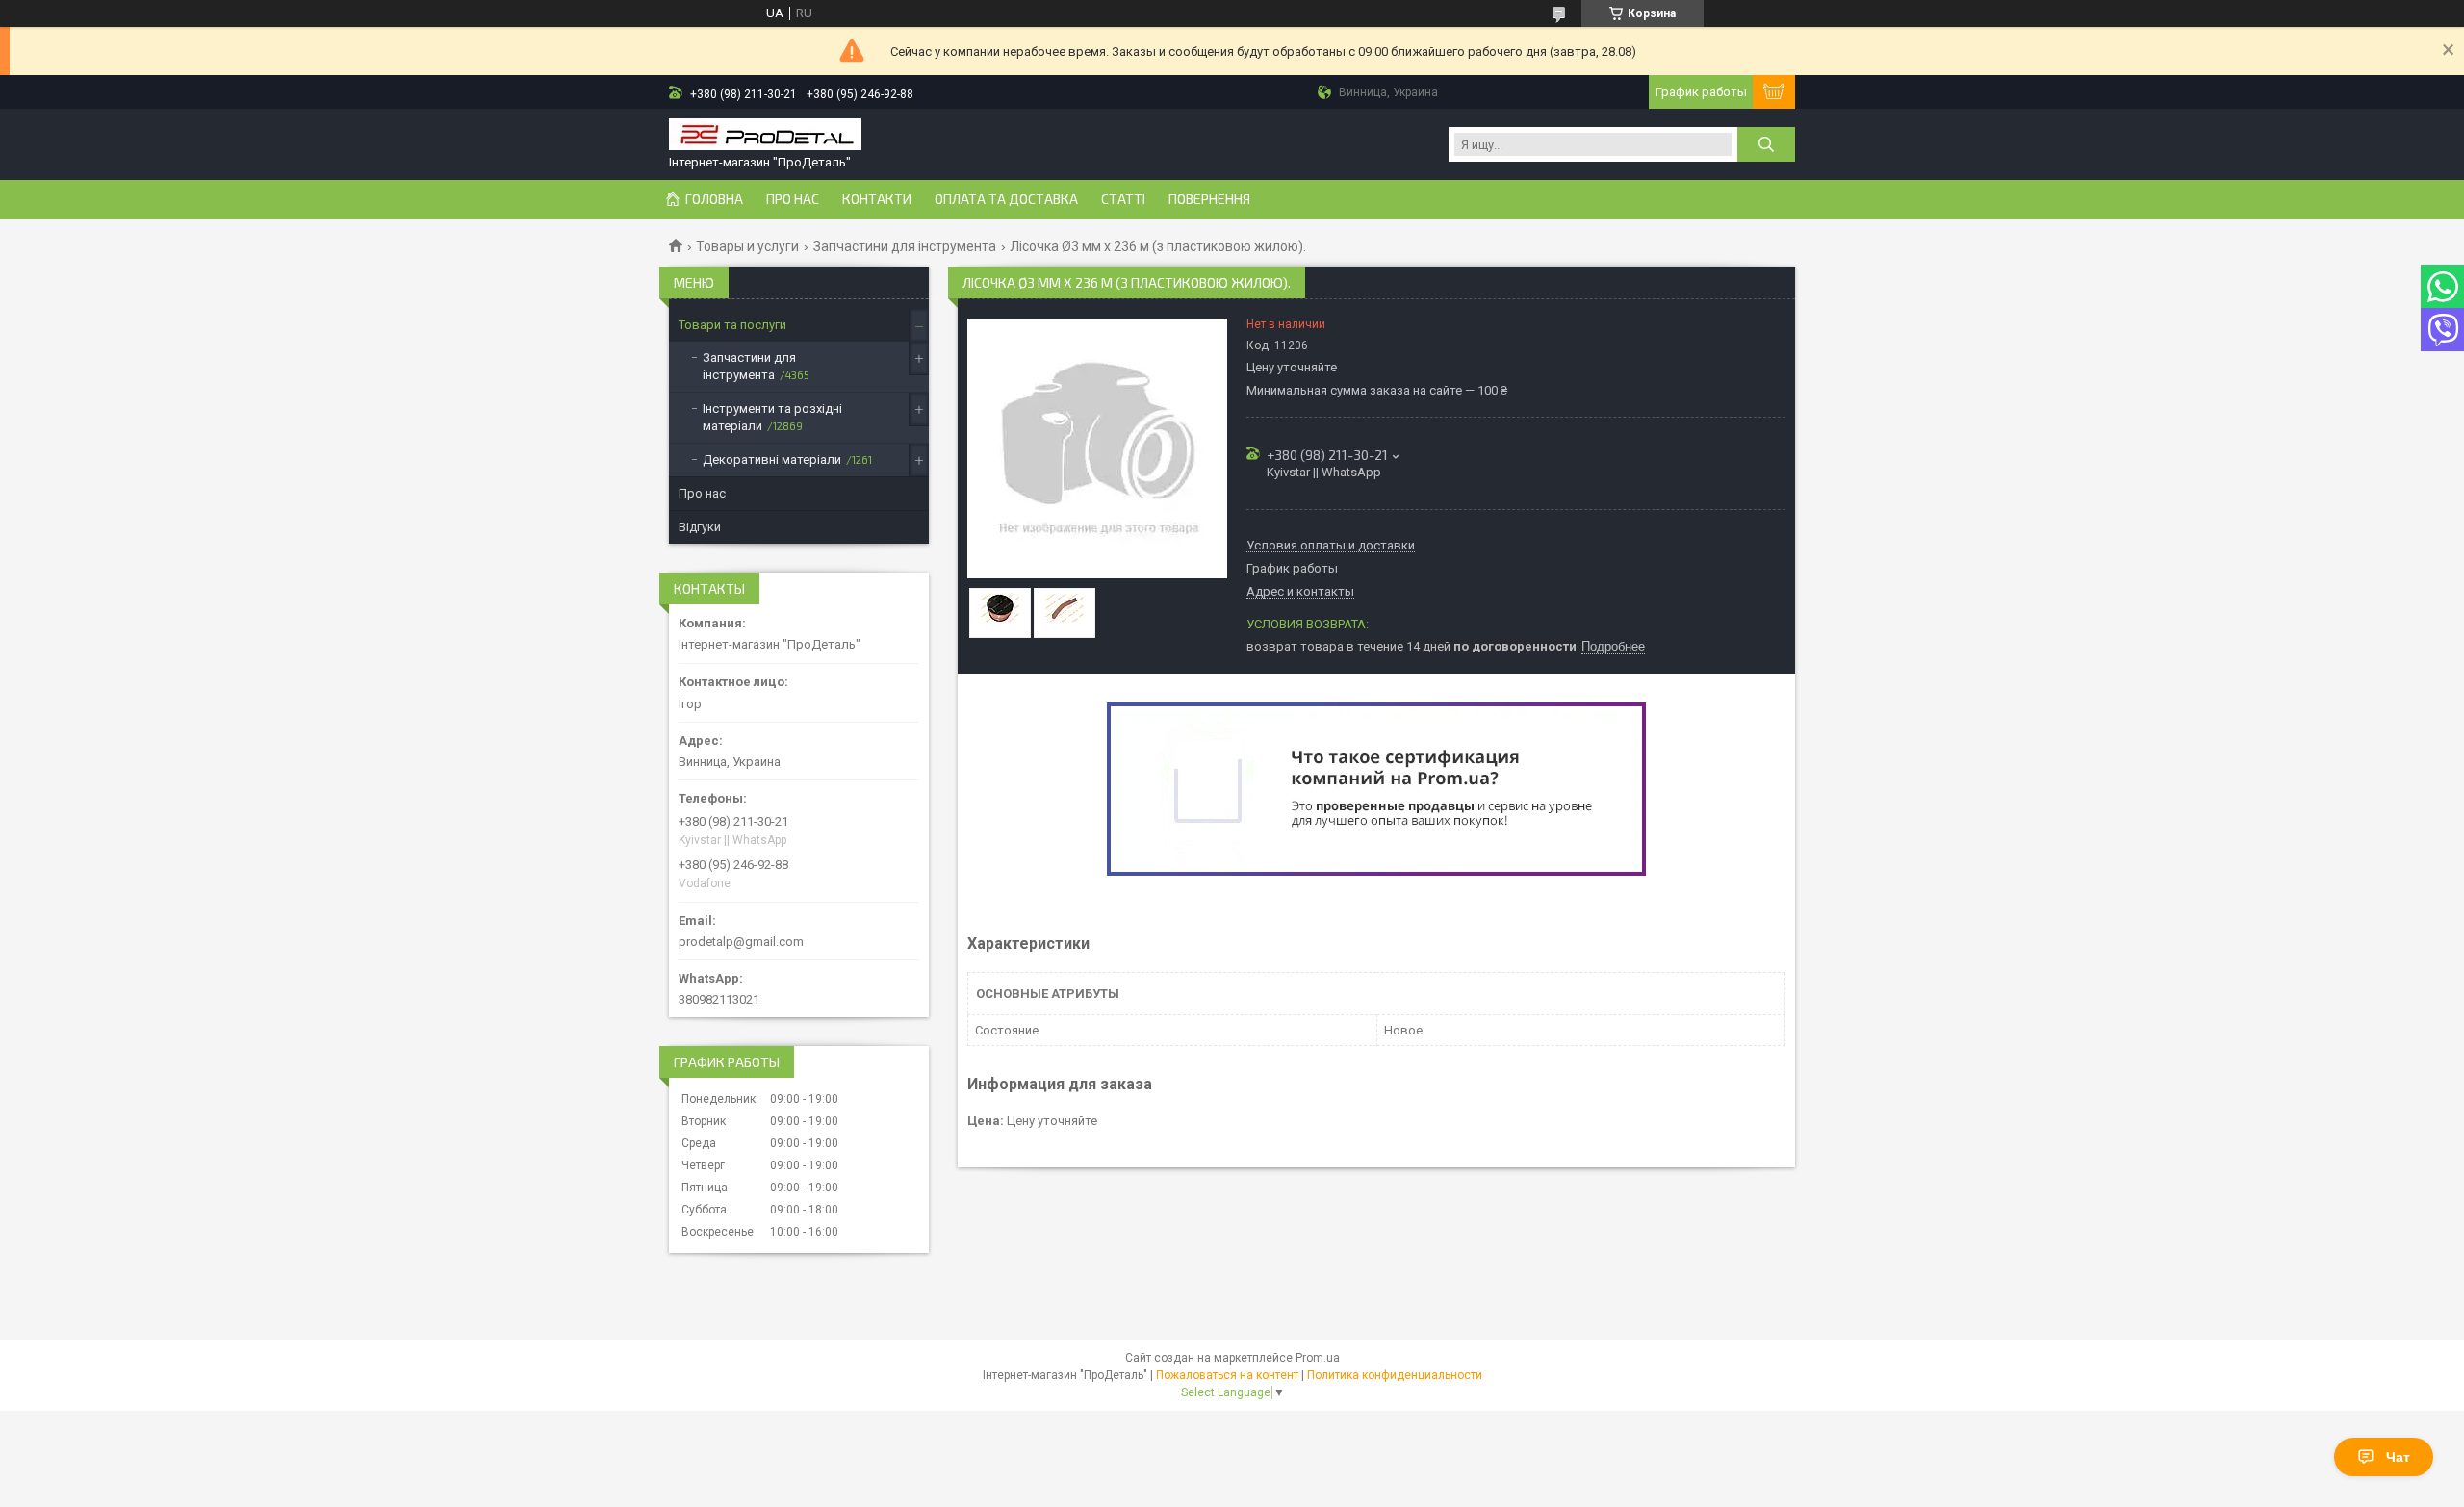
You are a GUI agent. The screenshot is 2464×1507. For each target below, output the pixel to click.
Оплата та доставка (1006, 199)
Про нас (793, 199)
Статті (1123, 199)
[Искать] (1766, 144)
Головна (714, 199)
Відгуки (700, 527)
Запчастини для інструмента (905, 246)
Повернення (1209, 199)
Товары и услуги (747, 246)
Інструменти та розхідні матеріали (772, 417)
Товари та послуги (732, 325)
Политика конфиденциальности (1395, 1375)
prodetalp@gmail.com (741, 942)
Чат (2398, 1457)
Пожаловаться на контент (1227, 1375)
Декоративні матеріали (772, 460)
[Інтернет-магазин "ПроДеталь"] (765, 136)
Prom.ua (1318, 1358)
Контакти (877, 199)
